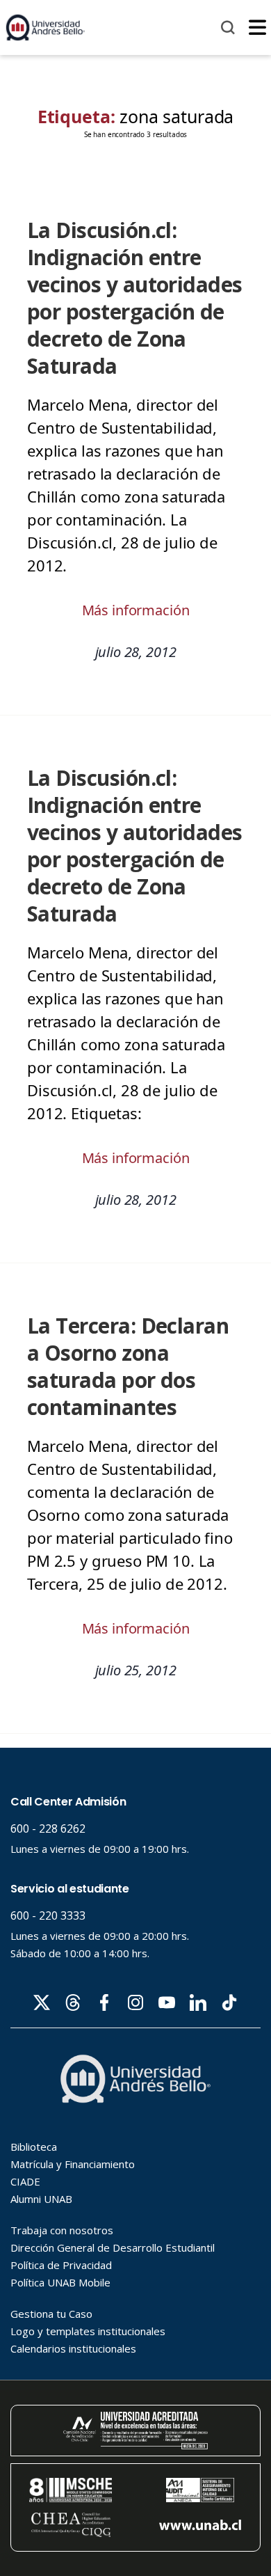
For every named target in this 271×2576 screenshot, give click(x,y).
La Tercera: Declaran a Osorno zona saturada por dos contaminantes (128, 1366)
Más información (136, 610)
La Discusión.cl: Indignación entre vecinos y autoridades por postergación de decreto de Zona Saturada (135, 298)
